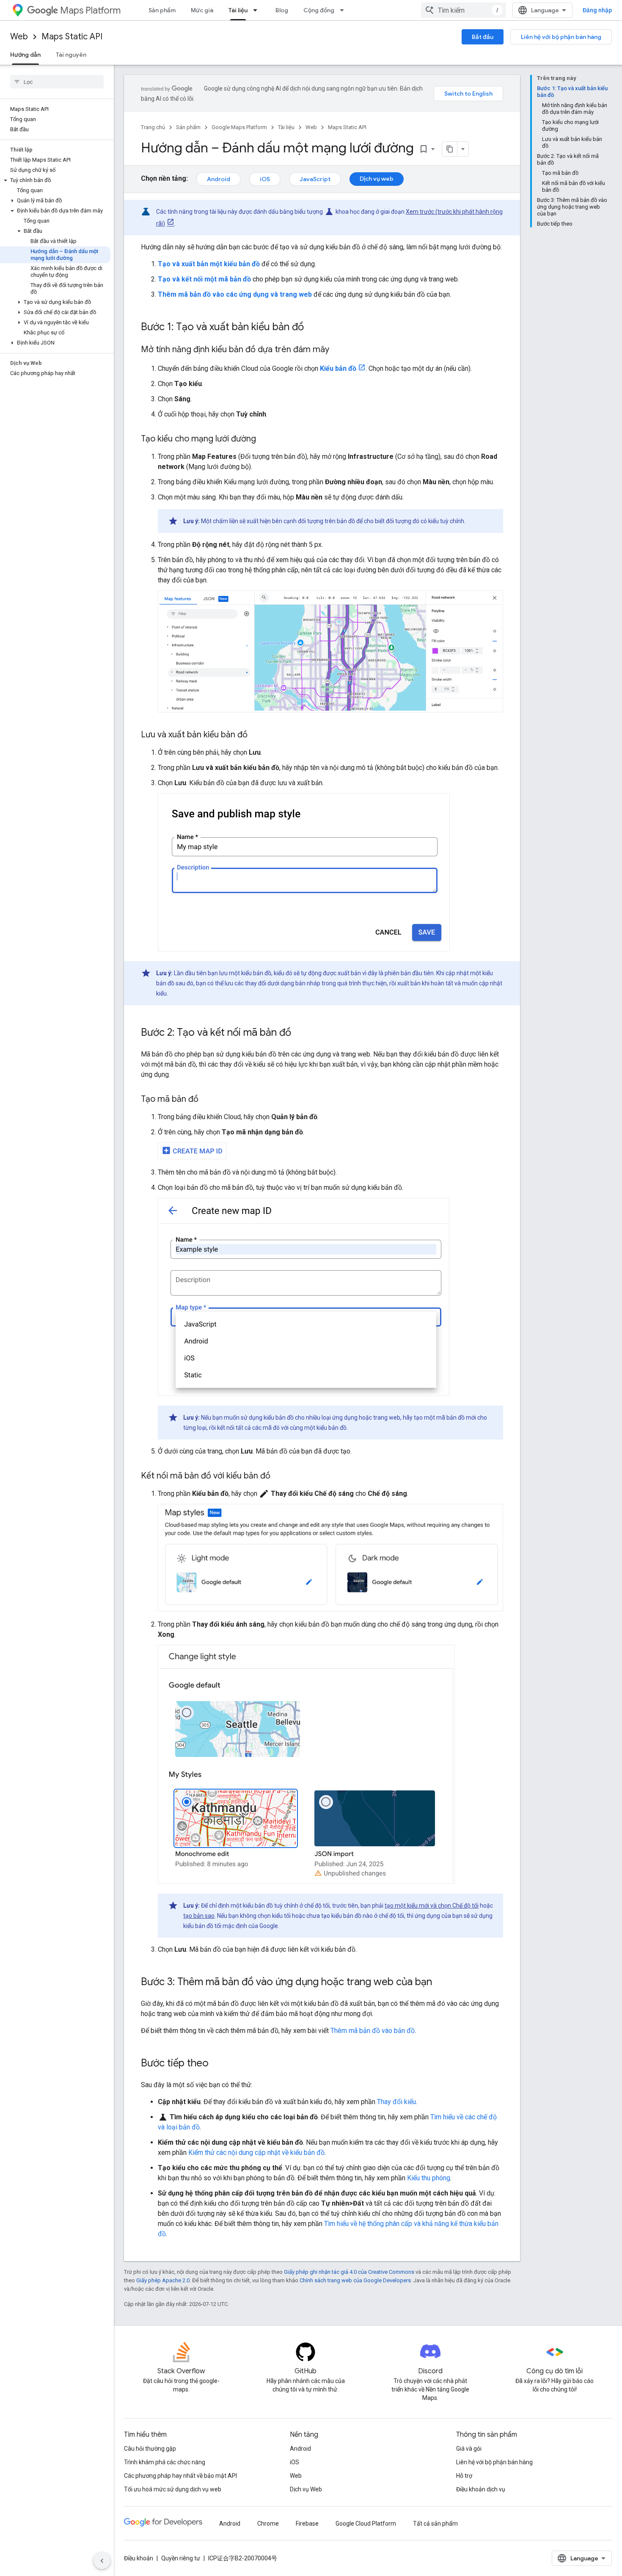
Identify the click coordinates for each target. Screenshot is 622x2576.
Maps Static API (72, 37)
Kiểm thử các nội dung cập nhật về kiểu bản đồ (256, 2153)
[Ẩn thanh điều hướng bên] (102, 2561)
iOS (265, 179)
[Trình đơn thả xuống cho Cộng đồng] (344, 10)
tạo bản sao (199, 1916)
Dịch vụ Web (306, 2489)
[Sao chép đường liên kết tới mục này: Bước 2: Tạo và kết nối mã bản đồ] (300, 1033)
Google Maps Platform (239, 127)
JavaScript (315, 179)
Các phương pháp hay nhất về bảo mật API (180, 2476)
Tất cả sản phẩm (435, 2524)
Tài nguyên (71, 55)
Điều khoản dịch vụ (481, 2489)
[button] (55, 180)
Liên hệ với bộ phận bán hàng (561, 37)
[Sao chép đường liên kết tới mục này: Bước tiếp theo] (217, 2064)
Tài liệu (238, 10)
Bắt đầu (483, 37)
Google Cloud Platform (366, 2524)
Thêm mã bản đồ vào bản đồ (373, 2031)
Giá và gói (469, 2449)
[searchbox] (57, 82)
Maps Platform (90, 10)
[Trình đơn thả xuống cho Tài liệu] (258, 10)
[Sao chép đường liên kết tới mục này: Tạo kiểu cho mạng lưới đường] (264, 439)
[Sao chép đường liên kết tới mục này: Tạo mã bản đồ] (207, 1100)
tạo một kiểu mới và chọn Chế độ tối (432, 1906)
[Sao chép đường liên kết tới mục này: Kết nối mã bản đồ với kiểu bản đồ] (279, 1476)
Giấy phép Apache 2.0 (163, 2280)
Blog (282, 10)
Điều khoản (139, 2558)
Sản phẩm (162, 10)
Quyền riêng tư (181, 2558)
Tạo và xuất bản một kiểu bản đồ (209, 264)
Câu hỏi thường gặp (150, 2449)
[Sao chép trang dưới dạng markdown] (450, 149)
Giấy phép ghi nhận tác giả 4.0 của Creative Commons (349, 2272)
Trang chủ (153, 127)
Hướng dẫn (25, 55)
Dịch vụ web (377, 179)
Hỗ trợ (464, 2476)
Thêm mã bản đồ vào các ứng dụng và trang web (235, 294)
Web (19, 37)
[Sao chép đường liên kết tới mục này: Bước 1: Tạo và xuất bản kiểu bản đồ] (312, 328)
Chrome (268, 2524)
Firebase (307, 2524)
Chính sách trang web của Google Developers (355, 2280)
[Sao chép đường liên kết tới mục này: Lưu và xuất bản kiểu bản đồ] (256, 735)
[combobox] (463, 10)
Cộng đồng (319, 10)
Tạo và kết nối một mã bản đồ (204, 279)
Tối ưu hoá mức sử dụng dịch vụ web (173, 2489)
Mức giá (202, 10)
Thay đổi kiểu (396, 2102)
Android (219, 179)
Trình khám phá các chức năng (165, 2462)
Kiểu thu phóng (429, 2178)
